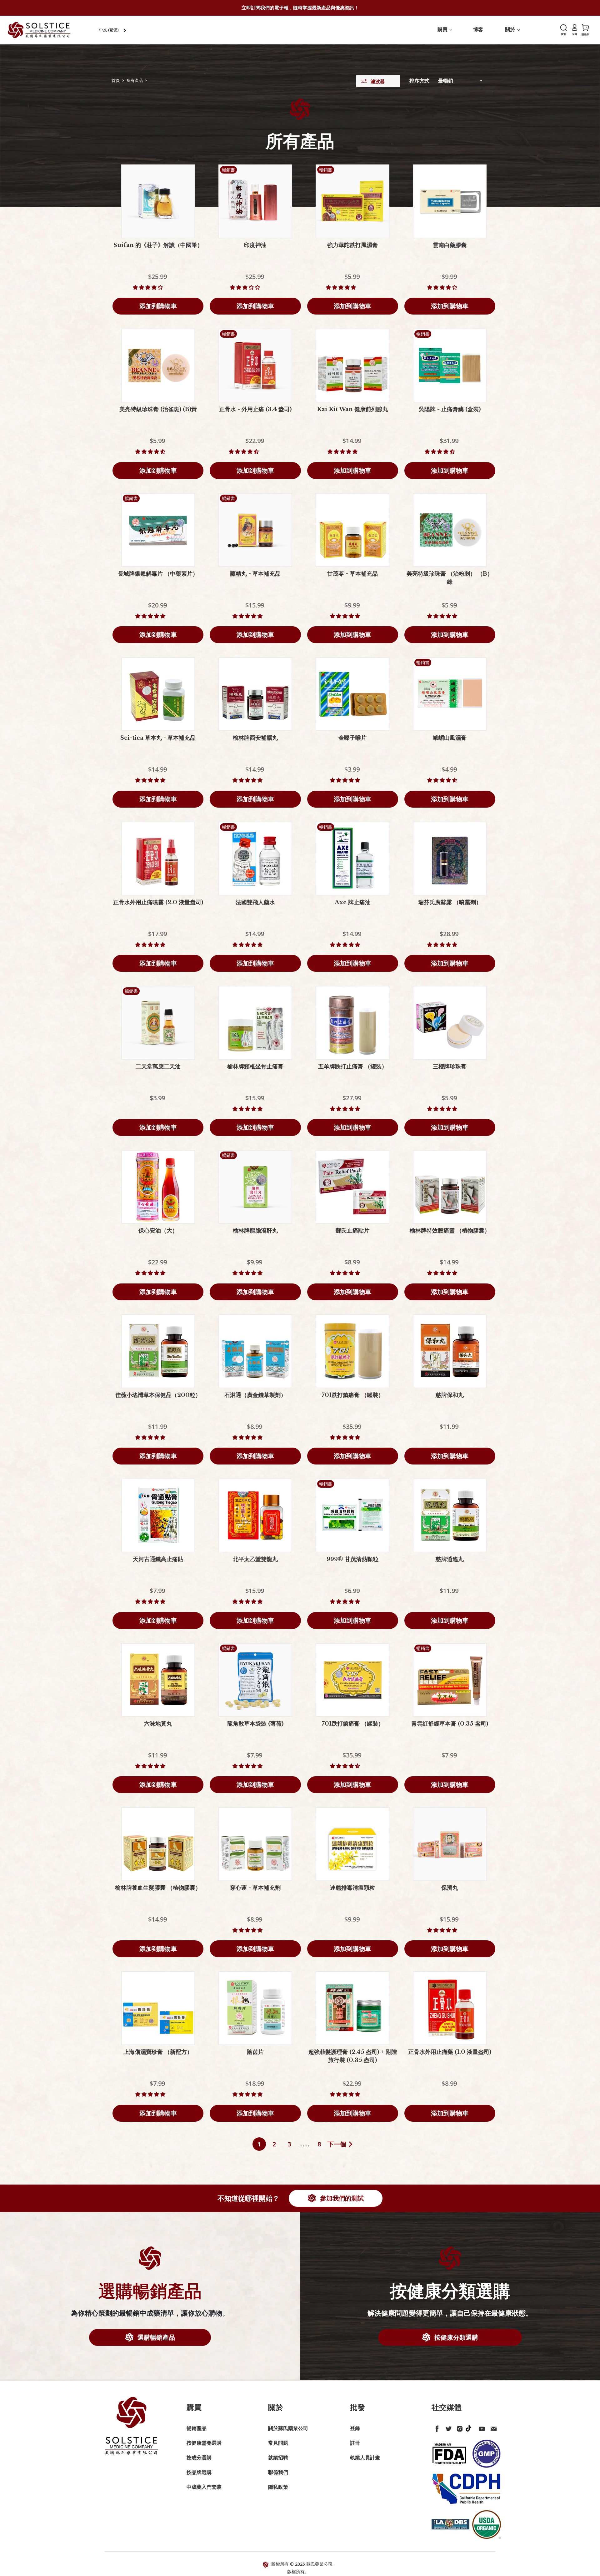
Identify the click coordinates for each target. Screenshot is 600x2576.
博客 (478, 29)
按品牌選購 (199, 2472)
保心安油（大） (158, 1231)
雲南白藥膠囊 (450, 245)
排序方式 (419, 81)
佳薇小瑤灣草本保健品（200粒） (158, 1395)
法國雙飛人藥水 (255, 902)
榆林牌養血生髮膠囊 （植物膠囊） (158, 1888)
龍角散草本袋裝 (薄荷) (255, 1724)
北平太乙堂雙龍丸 (255, 1559)
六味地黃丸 (158, 1724)
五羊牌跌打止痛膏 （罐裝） (353, 1066)
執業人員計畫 (365, 2458)
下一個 (337, 2144)
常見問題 (278, 2443)
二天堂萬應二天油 (158, 1066)
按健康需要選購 (204, 2443)
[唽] (447, 2427)
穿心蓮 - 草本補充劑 (255, 1888)
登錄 (355, 2428)
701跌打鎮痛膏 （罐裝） (353, 1395)
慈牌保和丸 (450, 1395)
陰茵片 (255, 2052)
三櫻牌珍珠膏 (450, 1066)
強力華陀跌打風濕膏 (352, 245)
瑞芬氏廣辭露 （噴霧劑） (450, 902)
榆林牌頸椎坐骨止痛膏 (255, 1066)
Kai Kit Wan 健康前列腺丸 (352, 409)
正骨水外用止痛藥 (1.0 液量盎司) (450, 2052)
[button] (148, 287)
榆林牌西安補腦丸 (255, 738)
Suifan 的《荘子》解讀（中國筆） (158, 245)
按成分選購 (199, 2458)
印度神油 (255, 245)
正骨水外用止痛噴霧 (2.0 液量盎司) (158, 902)
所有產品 (135, 81)
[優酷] (481, 2427)
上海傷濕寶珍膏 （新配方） (158, 2052)
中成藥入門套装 (204, 2487)
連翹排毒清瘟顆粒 (352, 1888)
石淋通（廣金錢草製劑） (255, 1395)
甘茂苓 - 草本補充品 (352, 574)
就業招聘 (278, 2458)
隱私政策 (278, 2487)
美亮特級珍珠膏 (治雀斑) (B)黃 (158, 409)
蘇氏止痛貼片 (352, 1231)
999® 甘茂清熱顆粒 (352, 1559)
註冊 (355, 2443)
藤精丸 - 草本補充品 (255, 574)
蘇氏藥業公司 (319, 2564)
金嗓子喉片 (352, 738)
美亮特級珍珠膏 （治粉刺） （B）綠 (450, 578)
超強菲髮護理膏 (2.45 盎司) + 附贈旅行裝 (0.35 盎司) (353, 2056)
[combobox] (113, 30)
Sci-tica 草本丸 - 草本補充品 (158, 738)
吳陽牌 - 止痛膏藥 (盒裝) (450, 409)
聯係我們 (278, 2472)
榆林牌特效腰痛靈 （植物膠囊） (450, 1231)
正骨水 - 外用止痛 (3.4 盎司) (255, 409)
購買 (443, 29)
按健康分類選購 (455, 2337)
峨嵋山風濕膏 (450, 738)
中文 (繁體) (109, 30)
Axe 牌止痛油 (353, 902)
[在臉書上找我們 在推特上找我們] (436, 2427)
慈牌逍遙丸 (450, 1559)
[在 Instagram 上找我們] (458, 2427)
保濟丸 (450, 1888)
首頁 (116, 81)
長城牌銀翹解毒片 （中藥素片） (158, 574)
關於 (511, 29)
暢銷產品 (197, 2428)
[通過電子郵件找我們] (492, 2427)
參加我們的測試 (341, 2198)
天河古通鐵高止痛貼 (158, 1559)
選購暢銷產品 (155, 2337)
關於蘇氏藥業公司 (288, 2428)
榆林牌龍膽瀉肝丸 (255, 1231)
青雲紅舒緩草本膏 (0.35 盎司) (450, 1724)
